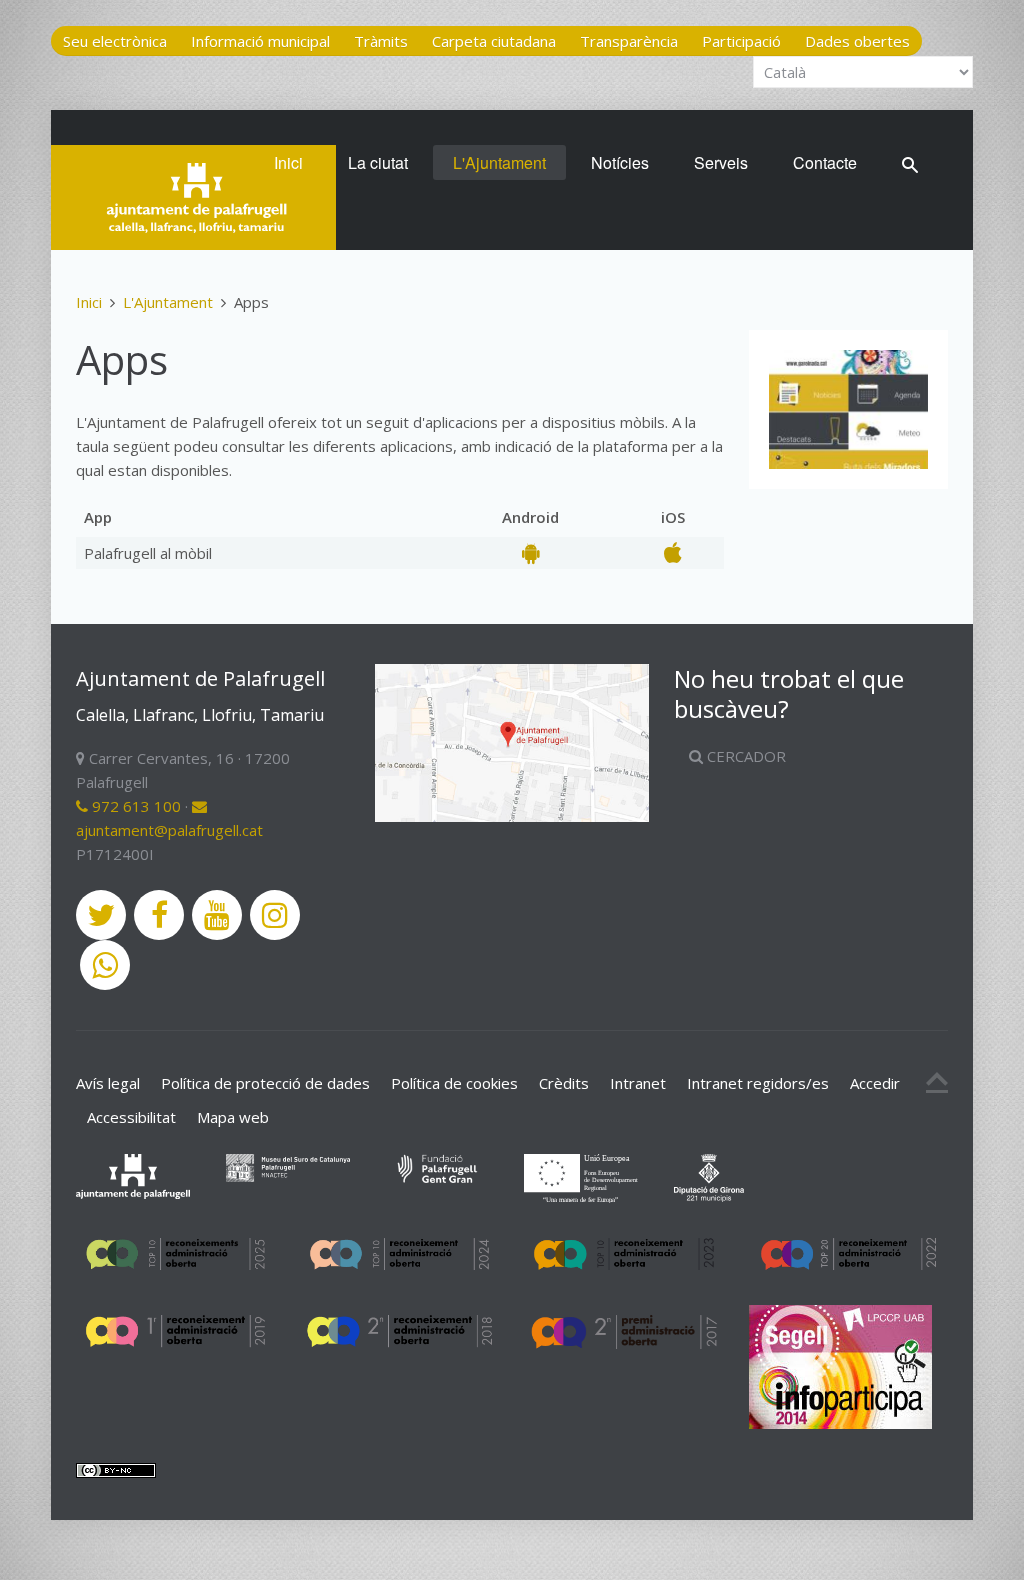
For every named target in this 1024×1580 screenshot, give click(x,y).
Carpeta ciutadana (494, 41)
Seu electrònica (115, 41)
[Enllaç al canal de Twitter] (101, 915)
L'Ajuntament (499, 162)
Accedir (875, 1083)
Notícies (620, 162)
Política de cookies (454, 1083)
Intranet (638, 1083)
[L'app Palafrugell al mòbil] (848, 409)
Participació (741, 41)
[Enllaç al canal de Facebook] (159, 915)
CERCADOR (744, 756)
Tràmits (381, 41)
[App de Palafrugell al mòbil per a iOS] (673, 553)
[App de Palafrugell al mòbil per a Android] (531, 553)
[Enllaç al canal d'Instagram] (275, 915)
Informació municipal (260, 41)
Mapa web (233, 1117)
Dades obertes (857, 41)
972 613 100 (134, 806)
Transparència (629, 41)
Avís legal (108, 1083)
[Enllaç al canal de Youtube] (217, 915)
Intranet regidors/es (758, 1083)
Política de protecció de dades (265, 1083)
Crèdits (564, 1083)
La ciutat (378, 162)
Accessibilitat (131, 1117)
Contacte (825, 162)
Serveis (721, 162)
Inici (288, 162)
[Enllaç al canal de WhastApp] (105, 965)
